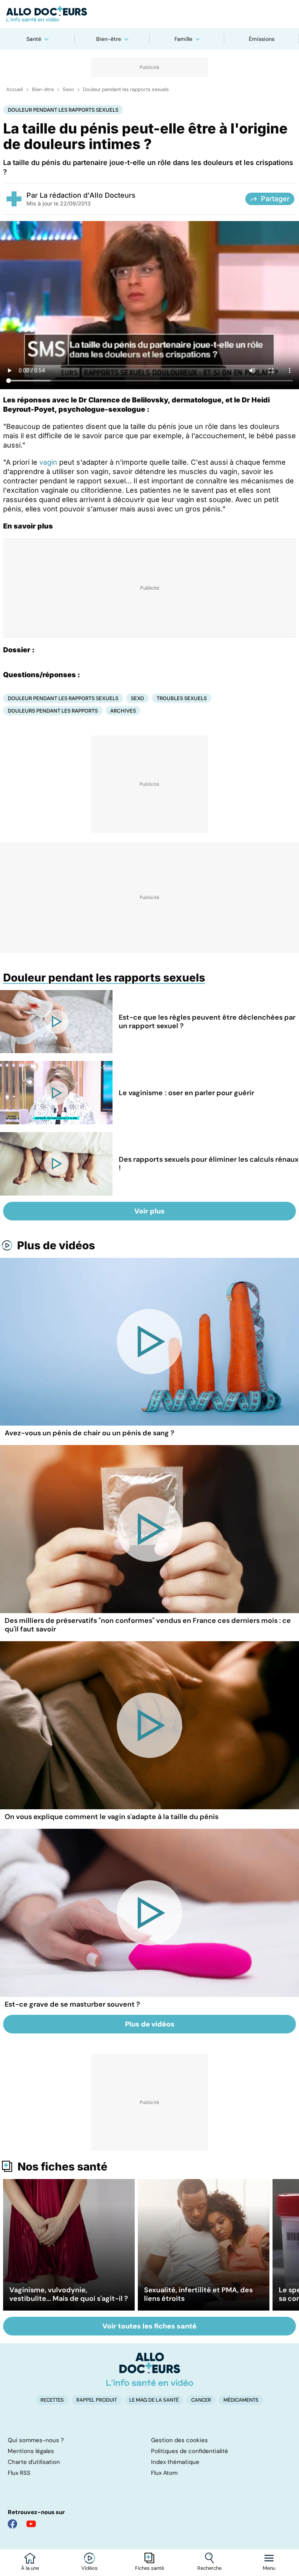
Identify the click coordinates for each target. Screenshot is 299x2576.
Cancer (201, 2400)
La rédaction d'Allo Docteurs (88, 195)
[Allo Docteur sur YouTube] (31, 2524)
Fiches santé (149, 2568)
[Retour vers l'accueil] (149, 14)
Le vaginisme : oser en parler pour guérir (186, 1093)
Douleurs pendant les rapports (53, 711)
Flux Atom (164, 2473)
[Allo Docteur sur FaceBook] (12, 2524)
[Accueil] (150, 2369)
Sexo (68, 90)
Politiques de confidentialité (190, 2451)
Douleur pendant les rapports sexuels (126, 90)
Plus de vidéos (56, 1245)
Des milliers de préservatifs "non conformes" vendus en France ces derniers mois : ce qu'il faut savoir (148, 1625)
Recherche (209, 2568)
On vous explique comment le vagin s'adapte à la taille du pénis (112, 1817)
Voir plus (149, 1211)
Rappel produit (97, 2400)
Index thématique (175, 2462)
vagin (48, 462)
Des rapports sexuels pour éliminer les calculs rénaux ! (209, 1164)
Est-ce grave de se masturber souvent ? (72, 2004)
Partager (275, 199)
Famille (183, 39)
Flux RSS (19, 2473)
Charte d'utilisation (34, 2462)
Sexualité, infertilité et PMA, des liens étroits (198, 2294)
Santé (34, 39)
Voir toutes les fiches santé (149, 2326)
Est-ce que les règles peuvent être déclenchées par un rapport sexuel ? (207, 1022)
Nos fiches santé (62, 2167)
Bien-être (109, 39)
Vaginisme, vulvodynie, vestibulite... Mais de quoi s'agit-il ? (69, 2294)
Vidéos (90, 2568)
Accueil (15, 90)
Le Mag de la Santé (154, 2400)
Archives (123, 711)
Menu (269, 2568)
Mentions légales (31, 2451)
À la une (30, 2568)
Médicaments (241, 2400)
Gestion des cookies (179, 2440)
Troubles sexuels (182, 698)
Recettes (52, 2400)
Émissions (262, 39)
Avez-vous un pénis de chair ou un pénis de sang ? (90, 1433)
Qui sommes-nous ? (36, 2440)
